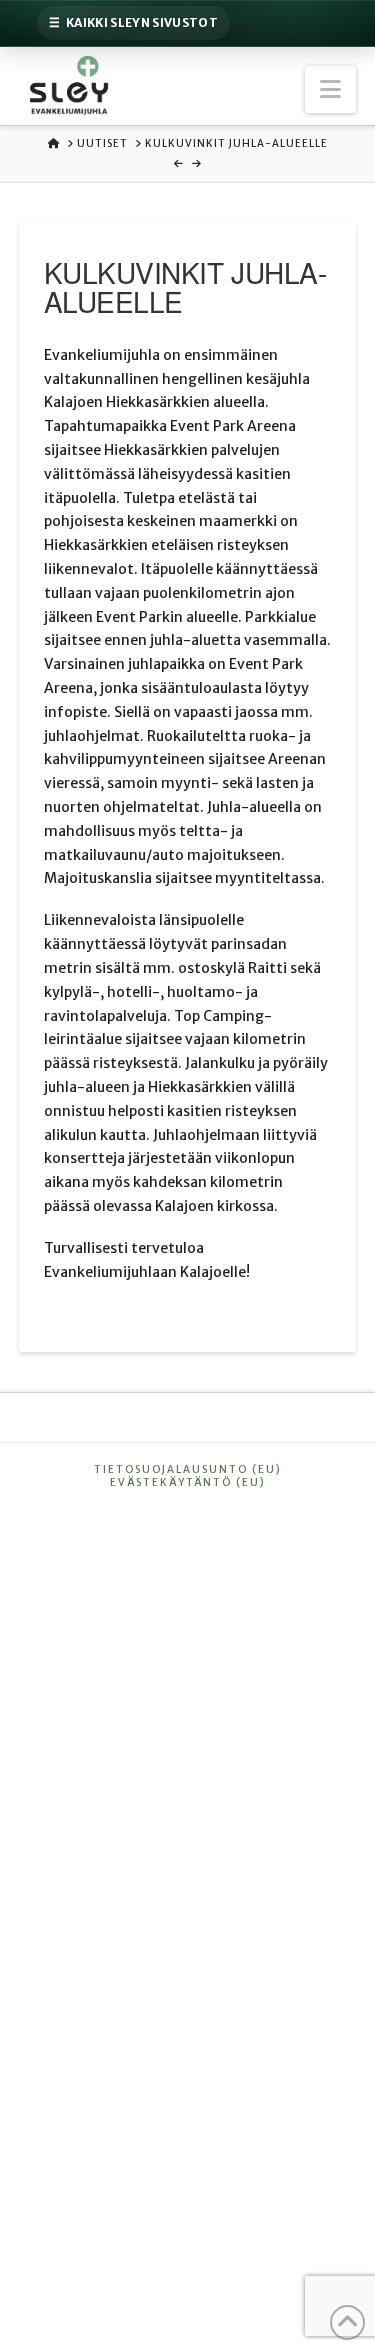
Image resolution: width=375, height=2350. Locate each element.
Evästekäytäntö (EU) (188, 1482)
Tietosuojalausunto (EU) (188, 1469)
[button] (330, 89)
